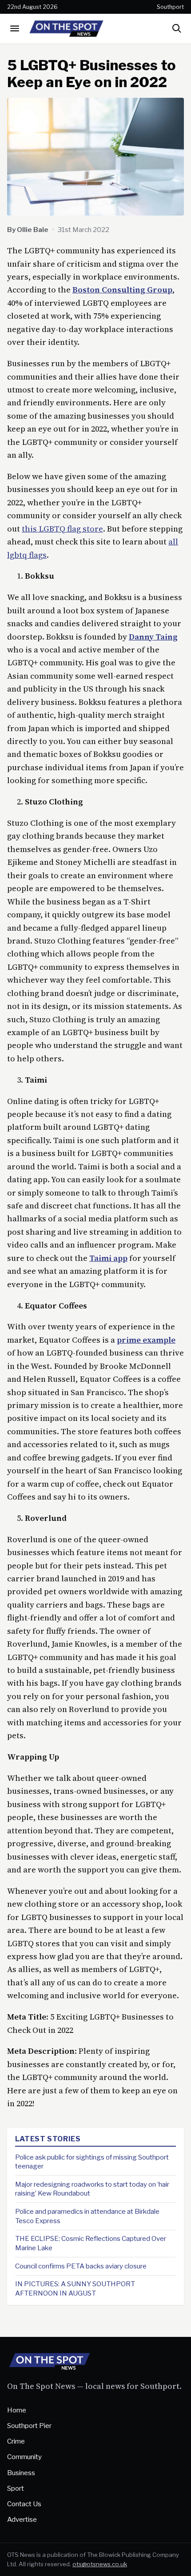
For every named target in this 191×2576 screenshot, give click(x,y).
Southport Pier (29, 2426)
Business (21, 2473)
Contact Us (24, 2504)
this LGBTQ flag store (62, 529)
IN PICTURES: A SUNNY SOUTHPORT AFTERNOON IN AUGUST (75, 2288)
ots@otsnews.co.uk (100, 2564)
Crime (16, 2441)
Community (24, 2457)
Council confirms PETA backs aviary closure (81, 2266)
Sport (16, 2488)
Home (17, 2410)
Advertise (22, 2519)
